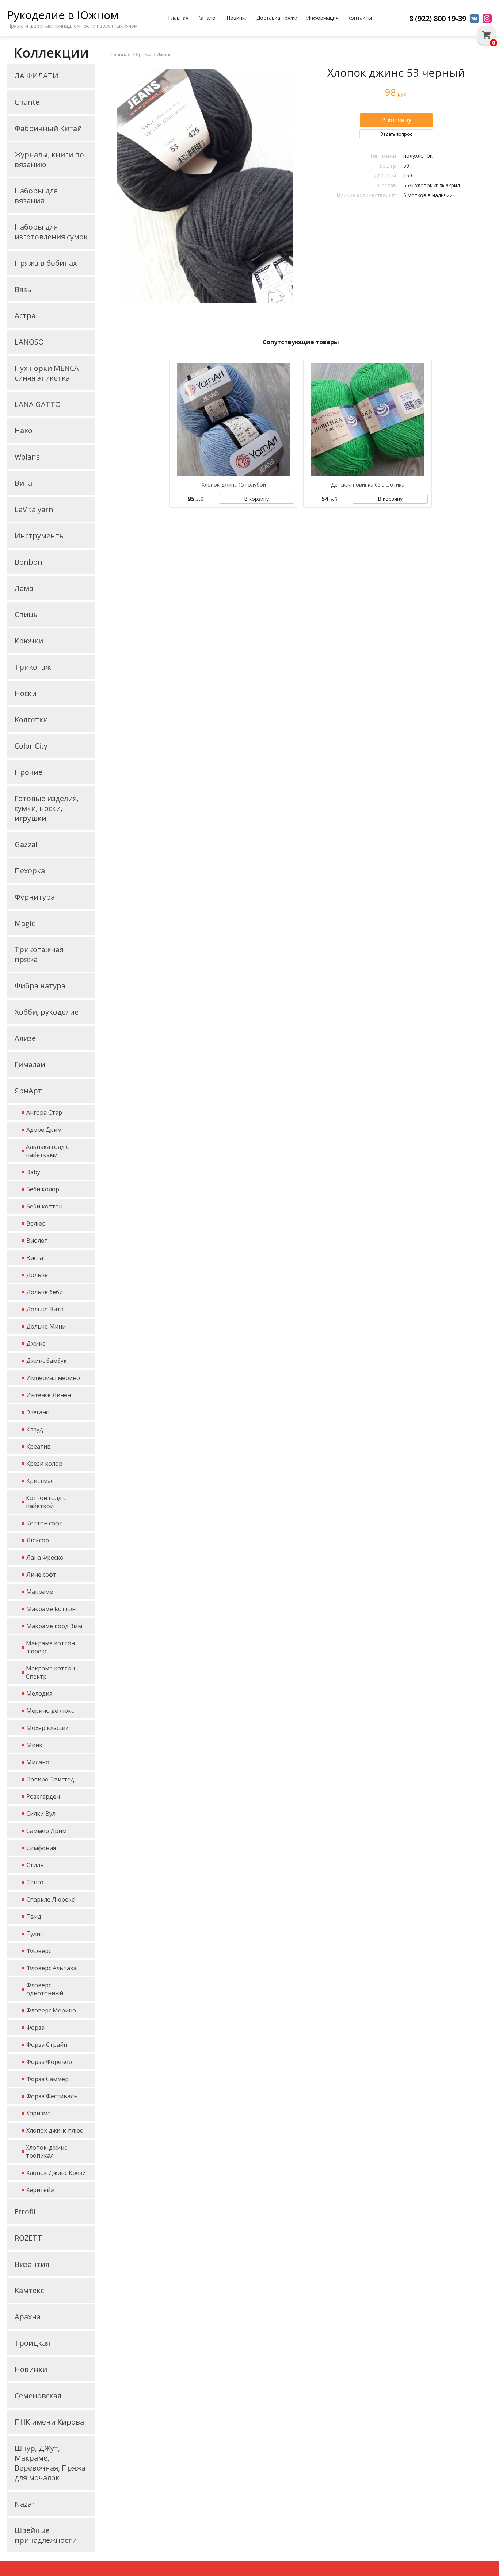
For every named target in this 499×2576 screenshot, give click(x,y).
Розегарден (43, 1796)
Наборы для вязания (36, 196)
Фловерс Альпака (52, 1968)
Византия (32, 2264)
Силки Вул (41, 1814)
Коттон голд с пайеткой (46, 1502)
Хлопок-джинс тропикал (46, 2152)
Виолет (37, 1241)
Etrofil (25, 2212)
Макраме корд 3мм (54, 1626)
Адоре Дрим (44, 1130)
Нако (24, 430)
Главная (178, 18)
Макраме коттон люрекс (50, 1647)
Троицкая (32, 2343)
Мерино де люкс (50, 1711)
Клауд (35, 1429)
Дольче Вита (45, 1309)
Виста (35, 1258)
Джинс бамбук (47, 1361)
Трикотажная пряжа (39, 954)
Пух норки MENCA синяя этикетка (47, 373)
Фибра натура (40, 986)
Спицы (27, 614)
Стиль (35, 1865)
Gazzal (26, 844)
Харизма (39, 2113)
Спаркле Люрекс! (51, 1899)
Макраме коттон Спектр (50, 1672)
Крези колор (44, 1464)
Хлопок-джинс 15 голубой (234, 485)
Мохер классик (47, 1728)
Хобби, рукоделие (47, 1012)
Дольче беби (45, 1292)
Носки (26, 693)
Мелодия (39, 1693)
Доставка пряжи (277, 18)
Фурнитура (35, 897)
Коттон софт (44, 1523)
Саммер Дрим (46, 1831)
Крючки (29, 641)
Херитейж (41, 2190)
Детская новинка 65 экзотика (368, 485)
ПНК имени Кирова (49, 2422)
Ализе (25, 1038)
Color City (31, 746)
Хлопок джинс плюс (54, 2130)
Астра (25, 316)
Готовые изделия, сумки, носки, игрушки (47, 808)
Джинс (36, 1343)
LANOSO (29, 342)
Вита (23, 483)
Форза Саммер (47, 2079)
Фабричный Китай (48, 128)
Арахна (28, 2317)
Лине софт (41, 1575)
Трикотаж (33, 667)
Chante (27, 102)
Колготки (31, 720)
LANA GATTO (38, 404)
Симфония (41, 1848)
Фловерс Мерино (51, 2010)
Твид (34, 1916)
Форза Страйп (47, 2045)
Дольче (37, 1275)
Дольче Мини (46, 1326)
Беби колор (43, 1189)
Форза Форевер (49, 2062)
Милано (38, 1762)
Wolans (27, 457)
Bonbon (28, 562)
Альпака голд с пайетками (47, 1151)
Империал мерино (53, 1378)
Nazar (25, 2504)
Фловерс (39, 1951)
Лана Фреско (45, 1557)
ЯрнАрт (28, 1091)
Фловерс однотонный (45, 1989)
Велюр (36, 1223)
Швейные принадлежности (46, 2535)
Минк (34, 1745)
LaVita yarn (34, 509)
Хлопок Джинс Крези (56, 2173)
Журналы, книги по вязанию (49, 159)
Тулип (35, 1934)
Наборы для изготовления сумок (51, 232)
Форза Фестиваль (52, 2096)
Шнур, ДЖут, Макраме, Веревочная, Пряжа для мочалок (50, 2463)
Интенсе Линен (49, 1395)
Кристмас (40, 1481)
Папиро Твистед (50, 1779)
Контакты (360, 18)
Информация (322, 18)
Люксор (38, 1540)
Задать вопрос (396, 134)
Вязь (23, 289)
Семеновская (38, 2396)
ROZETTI (29, 2238)
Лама (24, 588)
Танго (35, 1882)
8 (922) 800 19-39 (438, 18)
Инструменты (40, 536)
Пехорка (30, 871)
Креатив (39, 1446)
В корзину (256, 499)
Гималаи (30, 1064)
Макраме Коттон (51, 1609)
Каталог (207, 18)
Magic (25, 923)
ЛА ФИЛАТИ (37, 76)
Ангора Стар (44, 1112)
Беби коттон (44, 1206)
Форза (35, 2027)
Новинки (237, 18)
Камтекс (29, 2290)
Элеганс (37, 1412)
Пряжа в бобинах (46, 263)
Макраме (40, 1592)
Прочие (28, 772)
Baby (33, 1172)
